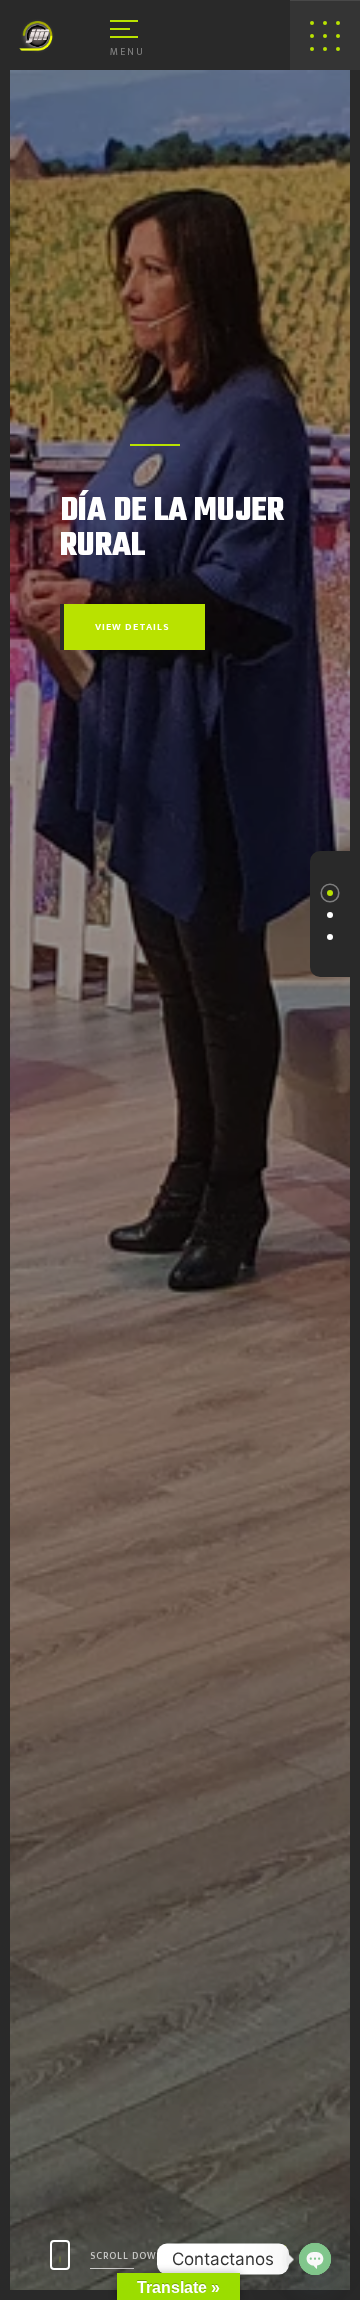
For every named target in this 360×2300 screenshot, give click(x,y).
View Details (132, 627)
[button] (330, 893)
